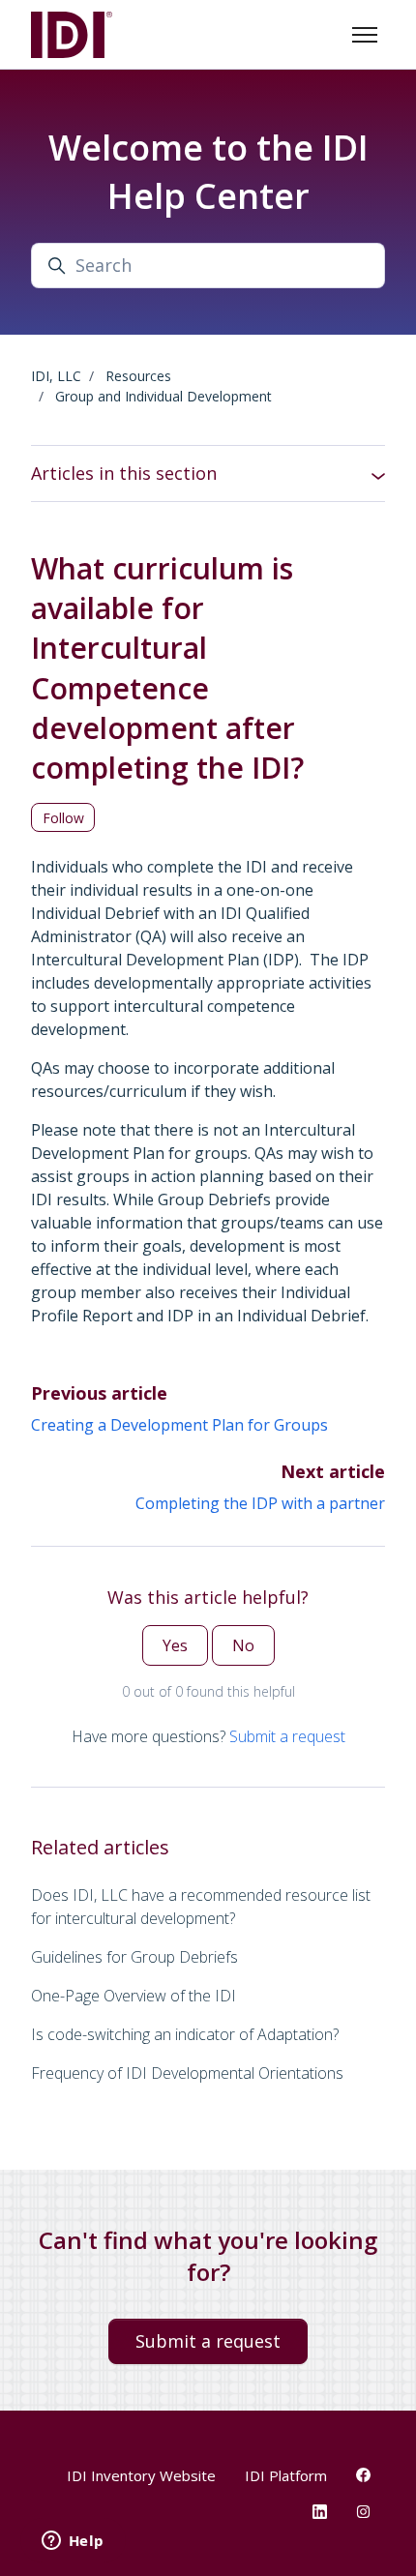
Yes (175, 1645)
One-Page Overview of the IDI (134, 1996)
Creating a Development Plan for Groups (179, 1425)
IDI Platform (286, 2475)
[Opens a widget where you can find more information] (73, 2542)
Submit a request (287, 1736)
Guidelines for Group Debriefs (134, 1957)
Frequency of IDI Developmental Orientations (187, 2073)
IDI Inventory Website (141, 2475)
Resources (138, 376)
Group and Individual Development (163, 396)
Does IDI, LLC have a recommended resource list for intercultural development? (201, 1907)
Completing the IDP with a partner (260, 1503)
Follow (63, 818)
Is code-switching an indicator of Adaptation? (185, 2034)
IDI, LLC (56, 376)
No (243, 1645)
